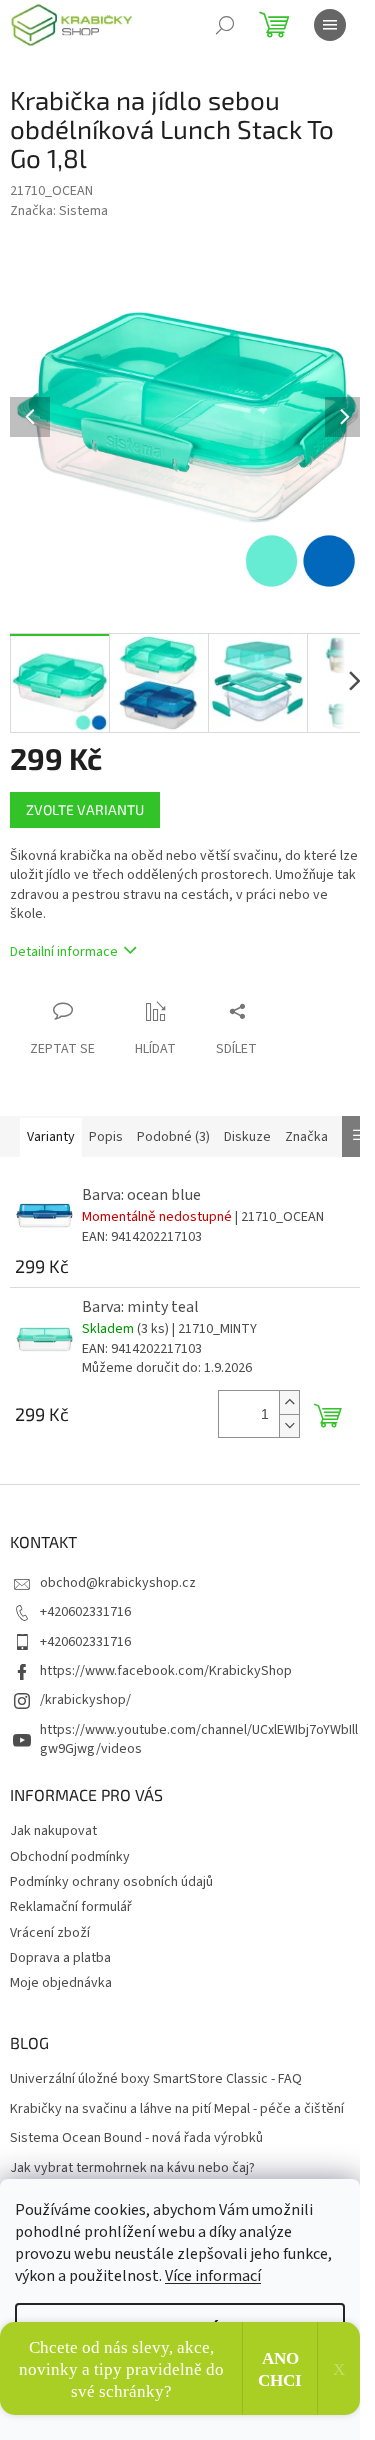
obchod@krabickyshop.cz (118, 1583)
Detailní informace (64, 952)
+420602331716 (85, 1612)
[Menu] (330, 25)
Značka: (59, 211)
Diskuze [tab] (247, 1137)
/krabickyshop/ (85, 1700)
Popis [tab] (106, 1137)
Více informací (213, 2276)
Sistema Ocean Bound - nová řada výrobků (136, 2138)
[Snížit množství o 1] (289, 1425)
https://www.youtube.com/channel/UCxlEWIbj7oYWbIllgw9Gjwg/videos (199, 1739)
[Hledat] (225, 25)
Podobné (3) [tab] (173, 1137)
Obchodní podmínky (70, 1857)
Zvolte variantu (85, 809)
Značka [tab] (306, 1137)
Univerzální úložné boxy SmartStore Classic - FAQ (156, 2079)
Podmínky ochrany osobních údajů (111, 1882)
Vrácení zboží (50, 1933)
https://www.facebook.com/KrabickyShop (166, 1671)
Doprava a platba (60, 1958)
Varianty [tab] (51, 1137)
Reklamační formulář (71, 1907)
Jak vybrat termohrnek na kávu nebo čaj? (132, 2168)
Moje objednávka (61, 1983)
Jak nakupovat (53, 1831)
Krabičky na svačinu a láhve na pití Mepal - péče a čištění (177, 2109)
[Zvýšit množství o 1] (289, 1402)
